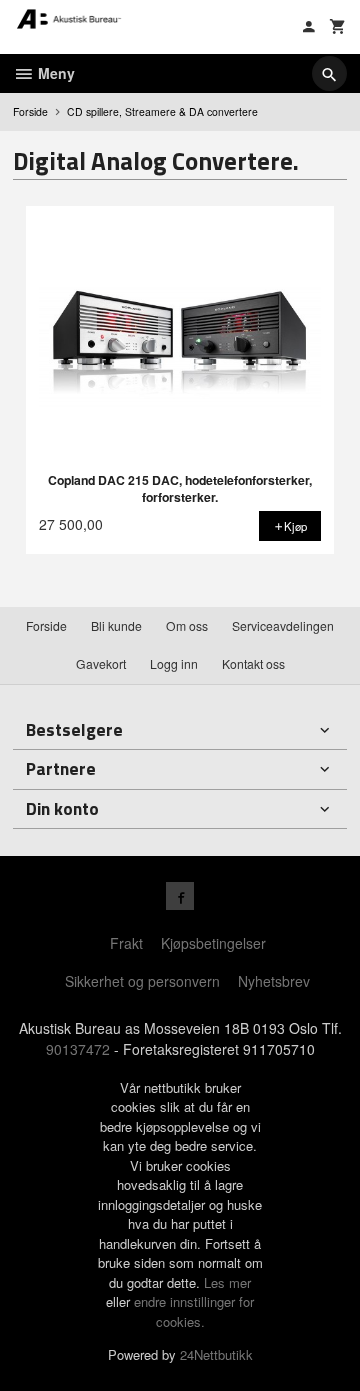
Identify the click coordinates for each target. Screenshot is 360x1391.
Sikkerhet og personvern (142, 981)
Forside (30, 111)
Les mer (227, 1282)
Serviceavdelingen (283, 625)
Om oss (187, 625)
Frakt (126, 943)
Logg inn (174, 663)
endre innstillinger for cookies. (194, 1311)
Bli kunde (116, 625)
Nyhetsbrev (274, 981)
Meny (54, 73)
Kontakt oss (253, 663)
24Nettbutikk (216, 1354)
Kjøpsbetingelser (213, 943)
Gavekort (101, 663)
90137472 (78, 1049)
